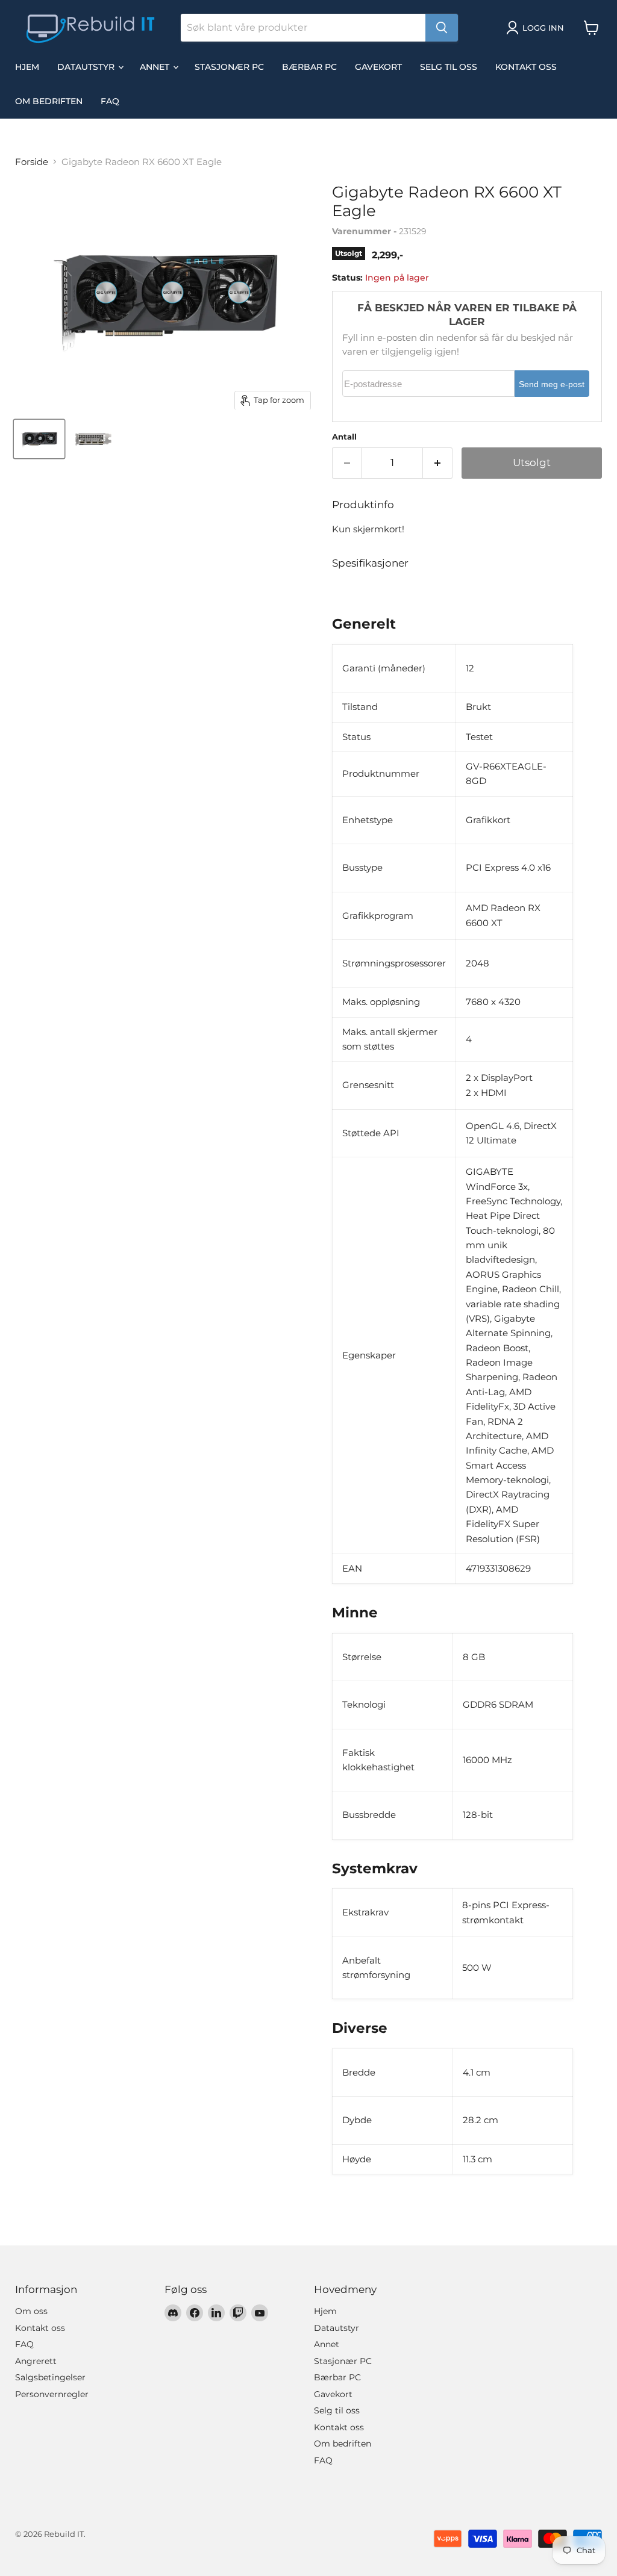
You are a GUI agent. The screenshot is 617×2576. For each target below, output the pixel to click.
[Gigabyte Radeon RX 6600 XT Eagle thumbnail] (39, 439)
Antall (344, 437)
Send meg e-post (552, 384)
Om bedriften (49, 101)
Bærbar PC (309, 67)
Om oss (31, 2311)
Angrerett (36, 2361)
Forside (32, 162)
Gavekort (378, 67)
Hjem (27, 67)
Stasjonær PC (229, 67)
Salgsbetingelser (50, 2377)
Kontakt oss (526, 67)
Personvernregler (52, 2394)
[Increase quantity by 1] (438, 463)
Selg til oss (449, 67)
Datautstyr (87, 67)
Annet (156, 67)
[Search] (442, 28)
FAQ (110, 101)
